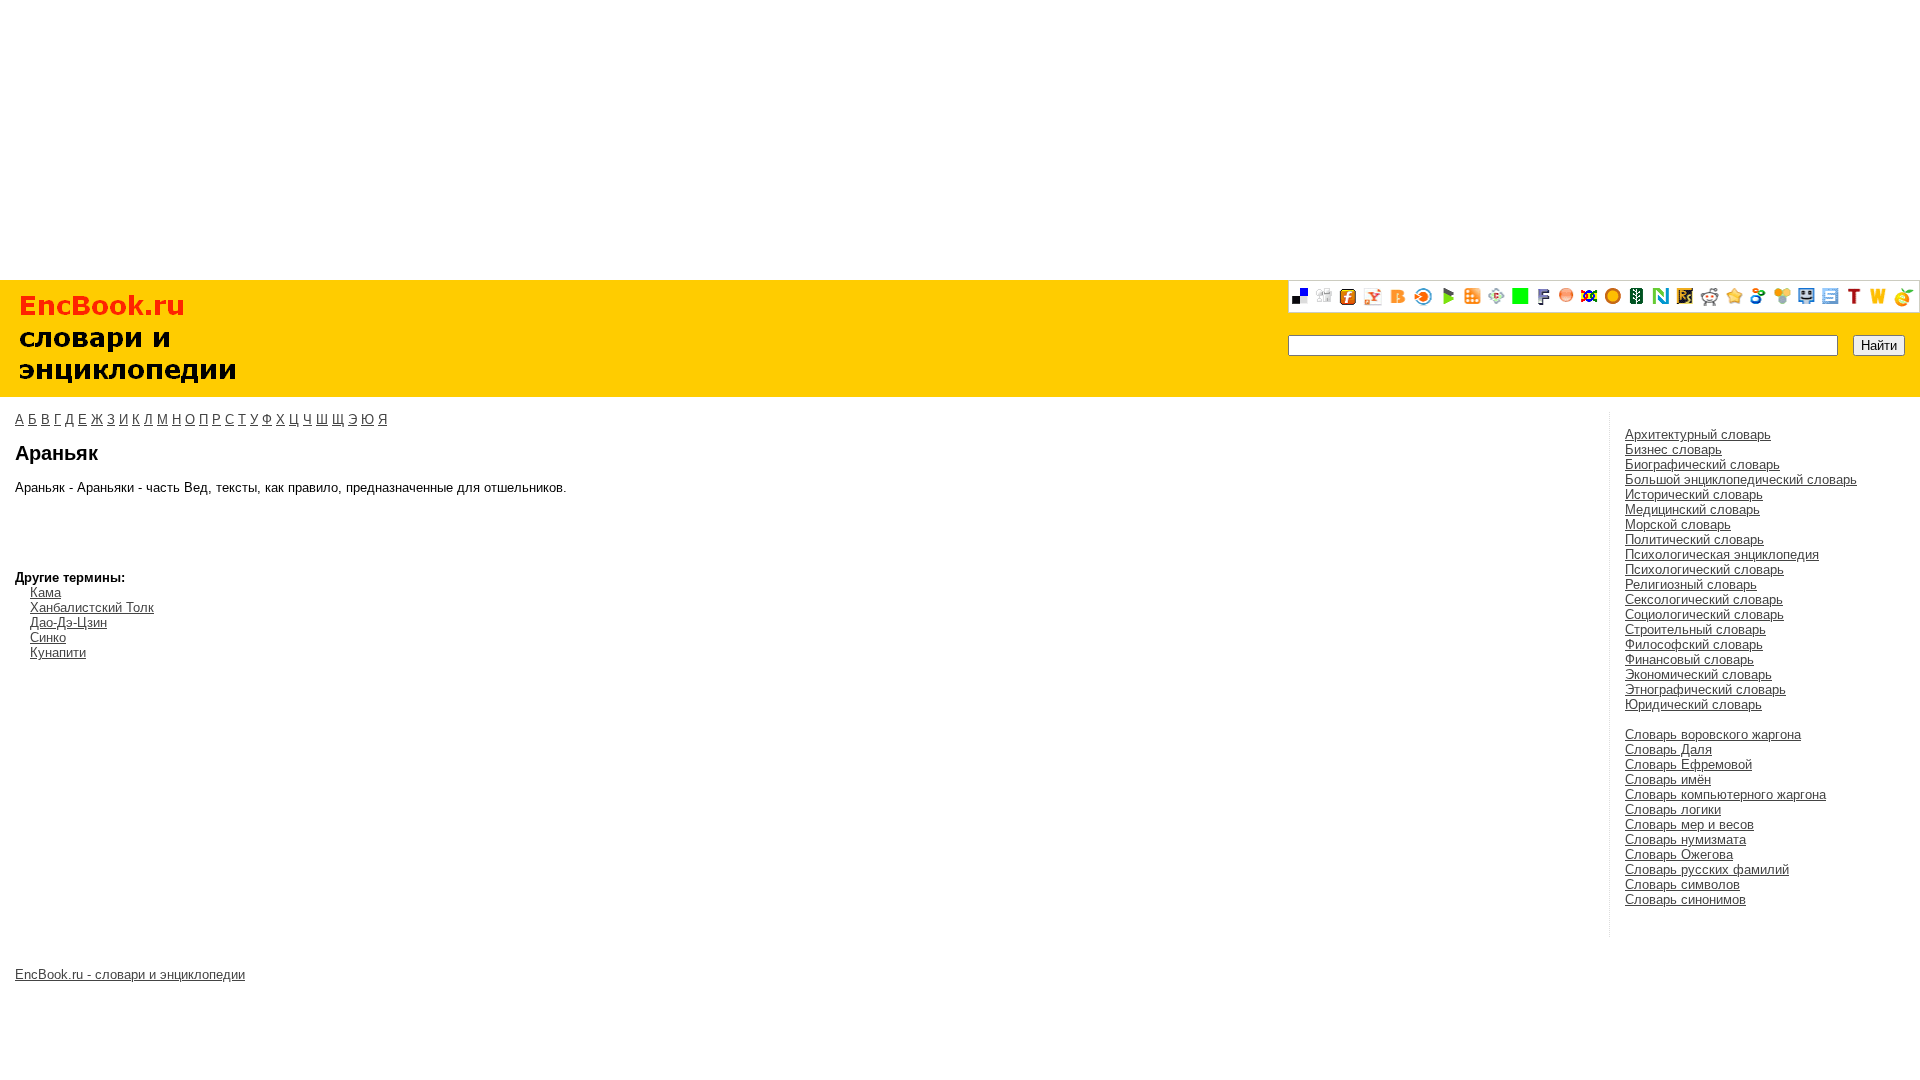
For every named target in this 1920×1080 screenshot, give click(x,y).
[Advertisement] (960, 140)
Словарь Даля (1668, 749)
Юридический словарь (1693, 704)
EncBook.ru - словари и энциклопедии (130, 974)
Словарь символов (1682, 884)
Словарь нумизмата (1685, 839)
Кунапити (58, 652)
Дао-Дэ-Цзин (68, 622)
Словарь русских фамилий (1707, 869)
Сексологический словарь (1704, 599)
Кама (45, 592)
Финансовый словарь (1689, 659)
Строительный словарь (1695, 629)
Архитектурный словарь (1698, 434)
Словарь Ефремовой (1688, 764)
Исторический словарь (1694, 494)
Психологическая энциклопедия (1722, 554)
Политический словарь (1694, 539)
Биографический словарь (1702, 464)
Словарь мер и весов (1689, 824)
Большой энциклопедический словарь (1741, 479)
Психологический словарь (1704, 569)
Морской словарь (1678, 524)
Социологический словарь (1704, 614)
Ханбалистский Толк (92, 607)
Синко (48, 637)
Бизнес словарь (1673, 449)
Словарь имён (1668, 779)
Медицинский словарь (1692, 509)
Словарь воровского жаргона (1713, 734)
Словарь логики (1673, 809)
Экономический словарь (1698, 674)
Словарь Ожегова (1679, 854)
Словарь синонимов (1685, 899)
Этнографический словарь (1705, 689)
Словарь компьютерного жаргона (1725, 794)
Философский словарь (1694, 644)
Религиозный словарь (1691, 584)
